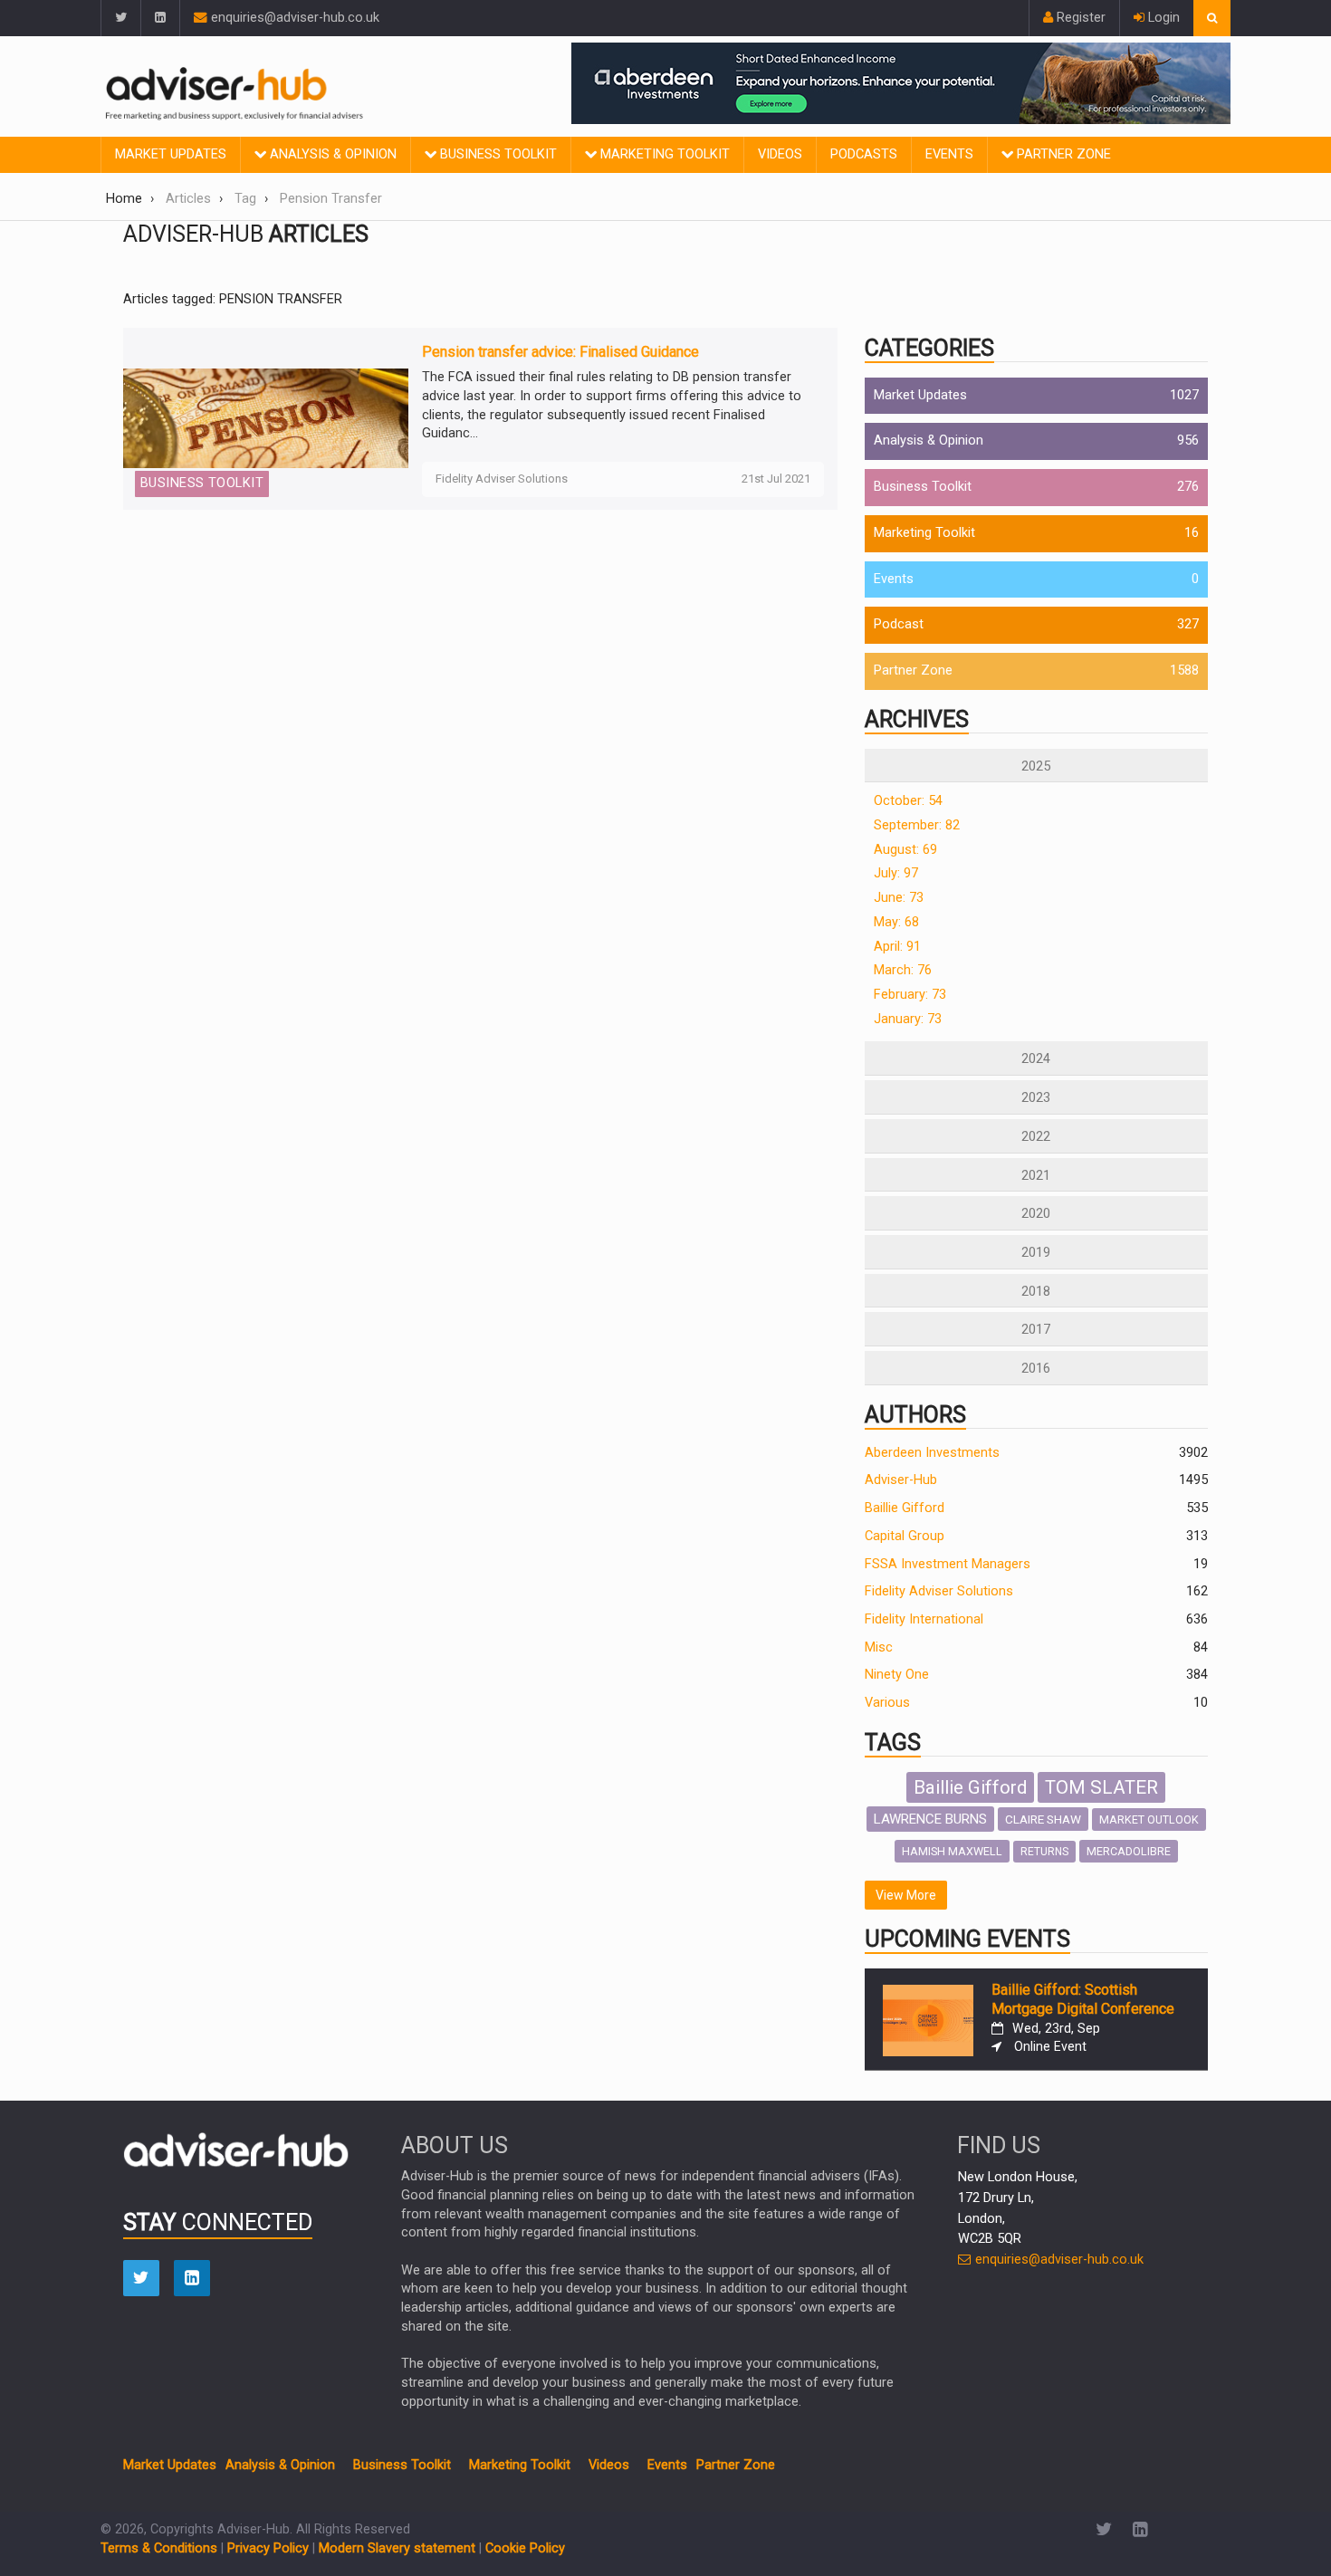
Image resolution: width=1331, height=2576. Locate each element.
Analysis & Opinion (331, 154)
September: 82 (917, 825)
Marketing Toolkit (663, 154)
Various (887, 1703)
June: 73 (899, 898)
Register (1079, 18)
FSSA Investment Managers (948, 1564)
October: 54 (908, 801)
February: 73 (910, 995)
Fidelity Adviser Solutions (939, 1591)
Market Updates (171, 154)
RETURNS (1044, 1852)
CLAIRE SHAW (1043, 1819)
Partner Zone (1062, 154)
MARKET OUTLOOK (1149, 1819)
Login (1162, 18)
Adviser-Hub (901, 1480)
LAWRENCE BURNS (930, 1819)
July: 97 (896, 873)
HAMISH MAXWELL (952, 1851)
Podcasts (864, 154)
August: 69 (905, 850)
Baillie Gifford (905, 1508)
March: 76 (903, 970)
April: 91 (897, 947)
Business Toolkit (497, 154)
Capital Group (905, 1536)
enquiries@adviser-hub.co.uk (293, 18)
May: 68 (896, 922)
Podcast (899, 624)
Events (949, 154)
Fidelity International (924, 1619)
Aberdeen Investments (932, 1453)
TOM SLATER (1101, 1787)
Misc (879, 1647)
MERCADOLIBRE (1129, 1851)
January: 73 (908, 1019)
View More (906, 1895)
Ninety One (897, 1675)
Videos (780, 154)
